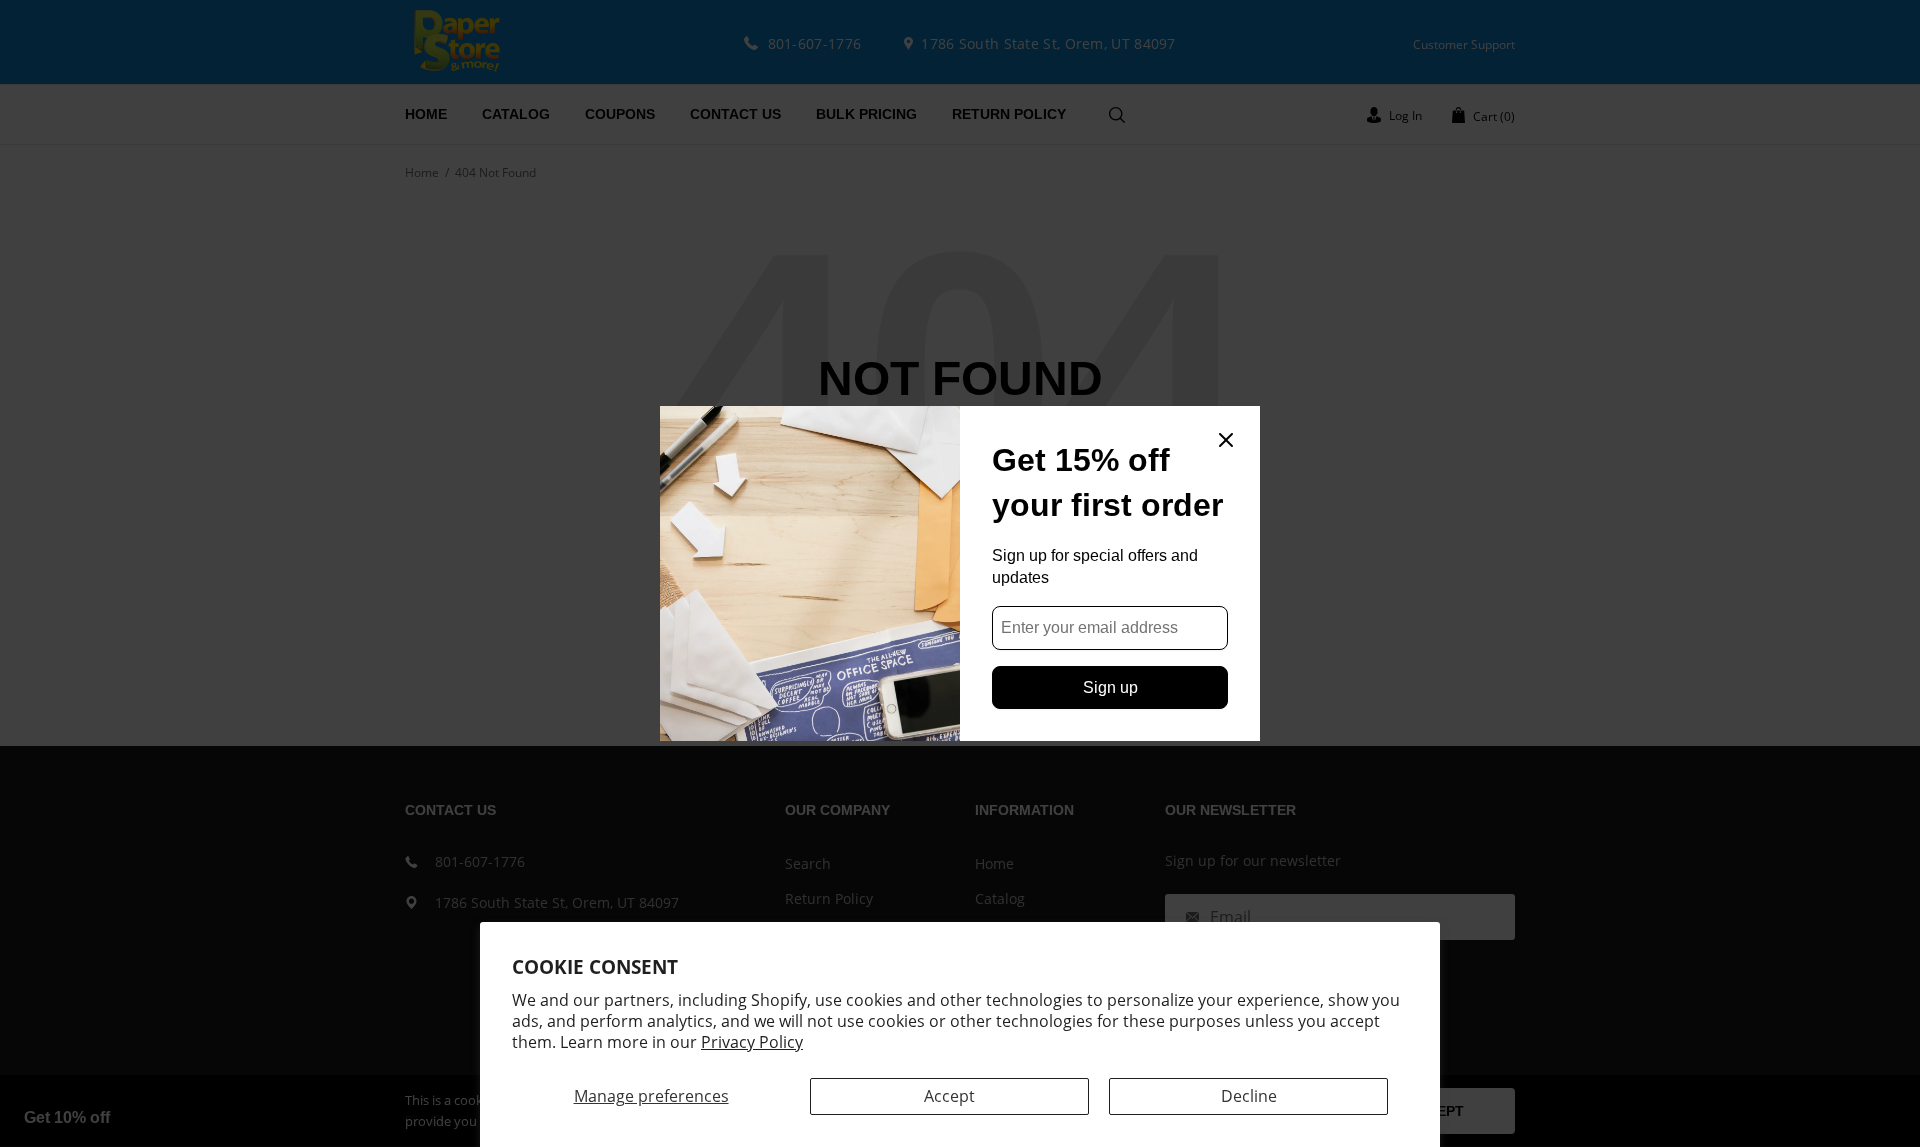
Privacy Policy (752, 1042)
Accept (949, 1096)
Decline (1249, 1096)
